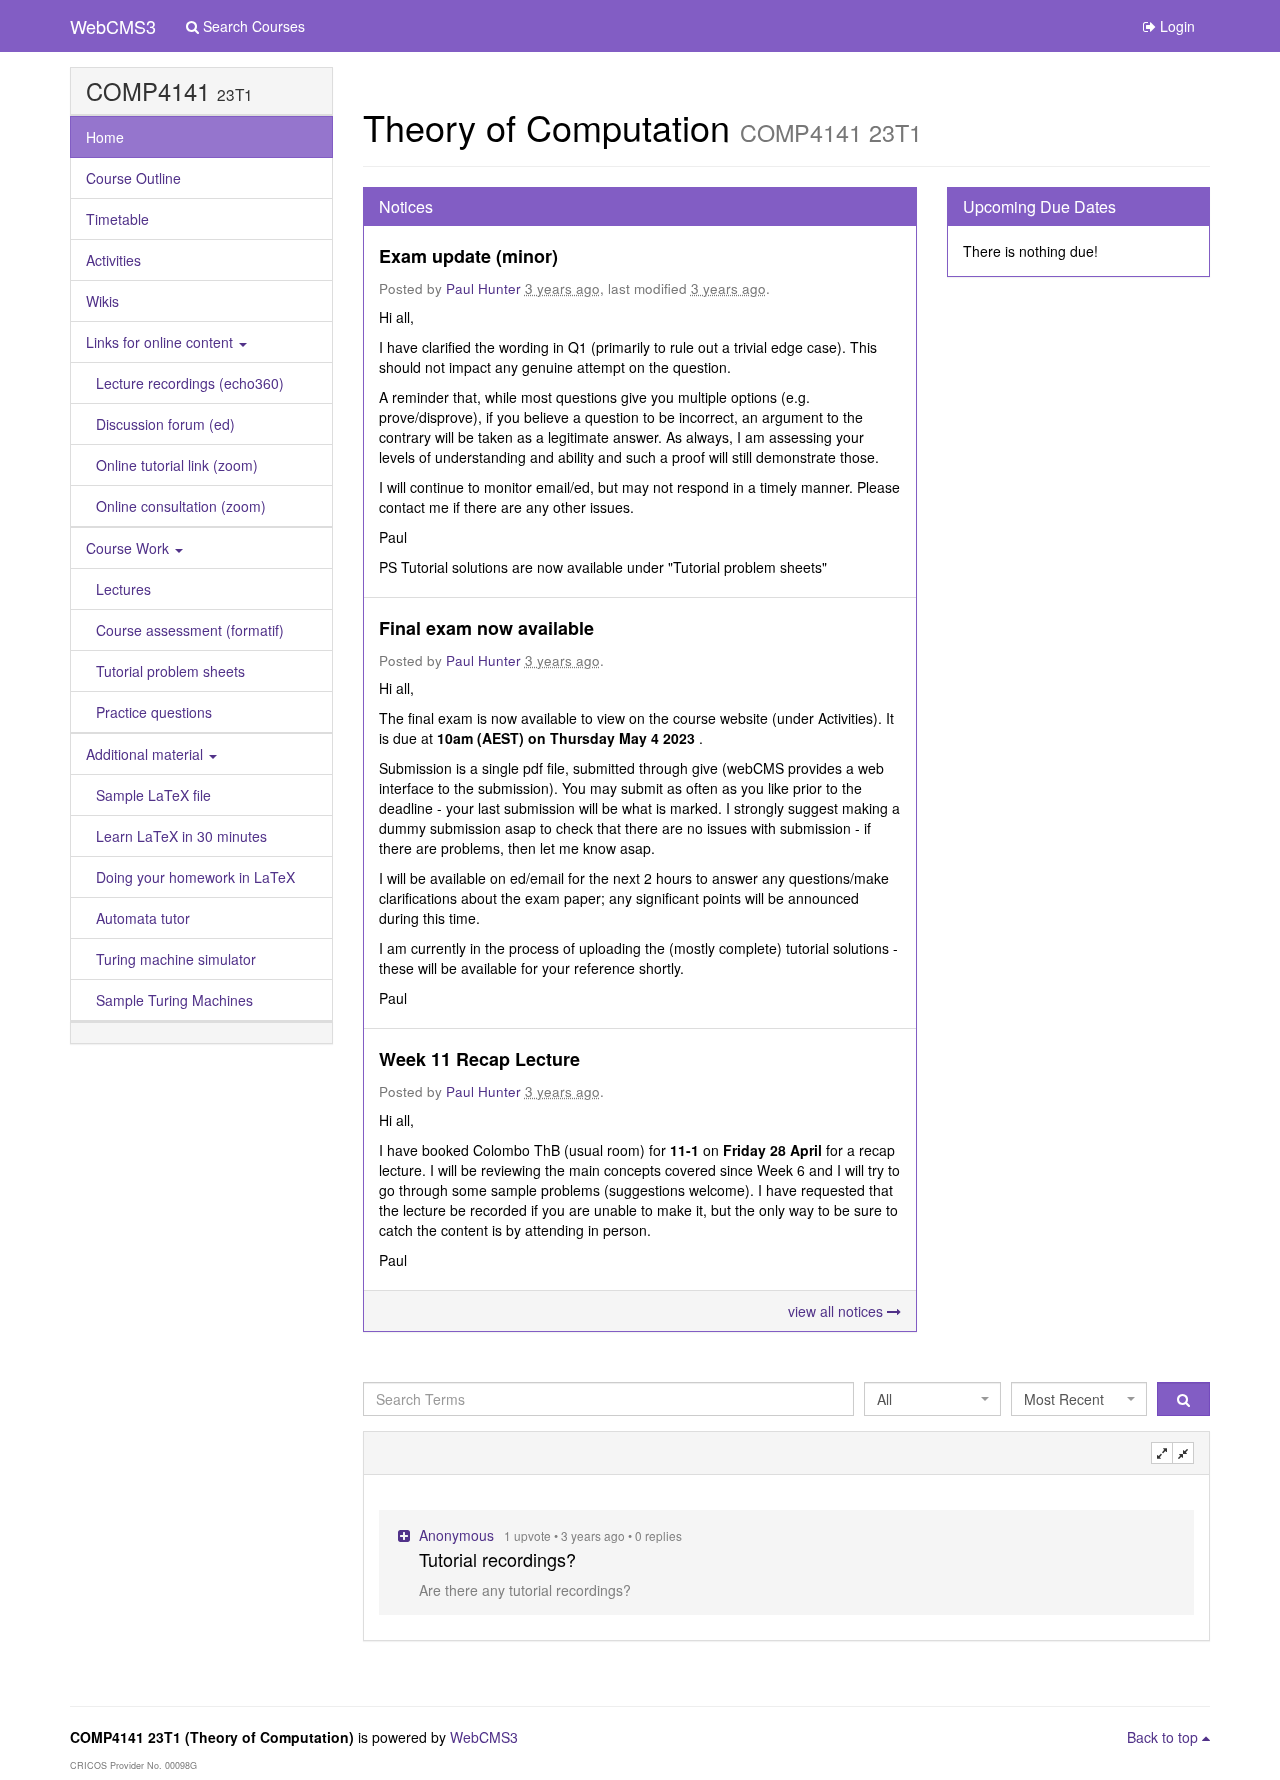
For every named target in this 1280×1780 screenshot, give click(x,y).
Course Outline (133, 178)
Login (1175, 26)
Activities (113, 260)
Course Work (129, 548)
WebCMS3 (113, 26)
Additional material (146, 754)
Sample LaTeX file (153, 795)
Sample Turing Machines (174, 1000)
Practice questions (154, 712)
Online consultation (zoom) (181, 506)
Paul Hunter (483, 288)
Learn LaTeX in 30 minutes (181, 836)
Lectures (123, 589)
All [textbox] (884, 1399)
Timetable (117, 219)
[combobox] (932, 1399)
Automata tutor (143, 918)
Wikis (102, 301)
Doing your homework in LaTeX (195, 877)
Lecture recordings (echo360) (190, 383)
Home (105, 137)
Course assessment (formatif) (190, 630)
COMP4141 (148, 91)
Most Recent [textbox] (1064, 1399)
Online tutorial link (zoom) (177, 465)
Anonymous (456, 1535)
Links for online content (161, 342)
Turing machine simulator (176, 959)
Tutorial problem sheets (170, 671)
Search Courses (252, 26)
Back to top (1164, 1737)
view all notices (837, 1311)
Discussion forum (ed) (165, 424)
